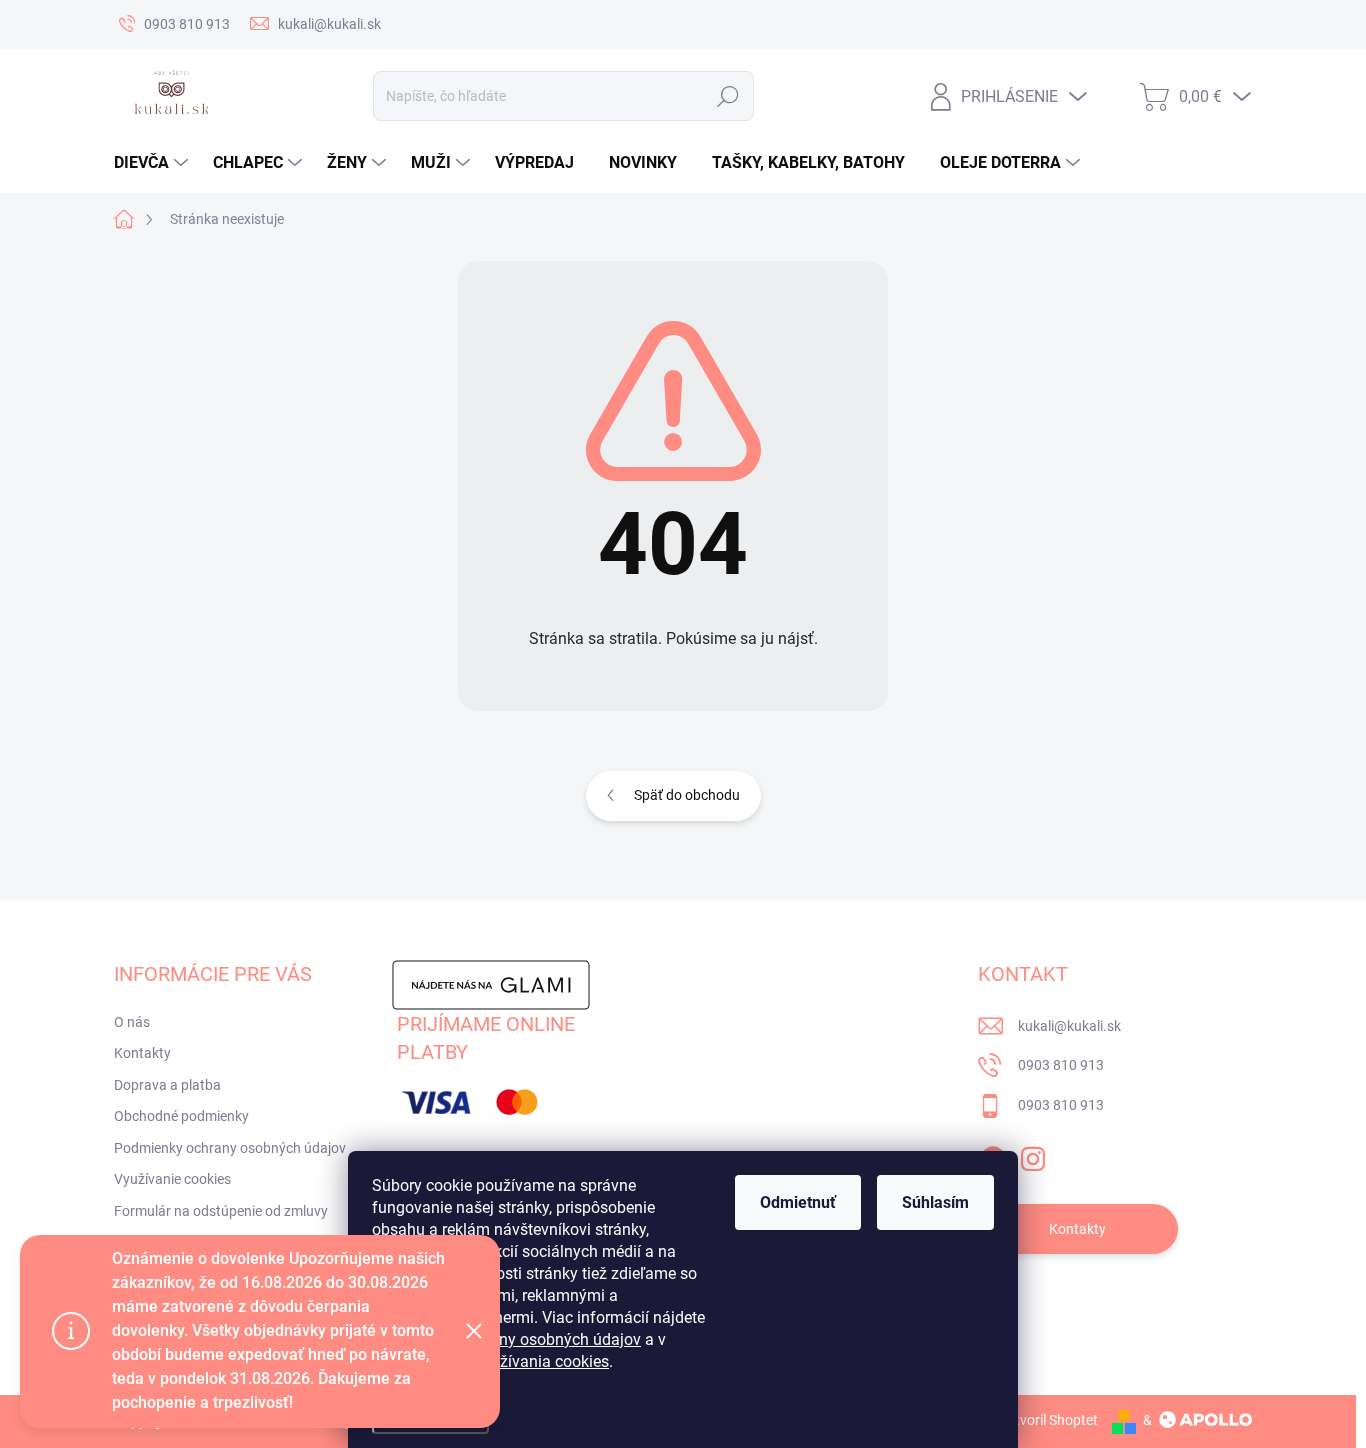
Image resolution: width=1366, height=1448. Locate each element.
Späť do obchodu (687, 795)
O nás (132, 1022)
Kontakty (142, 1053)
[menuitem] (153, 163)
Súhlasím (935, 1202)
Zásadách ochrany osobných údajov (512, 1339)
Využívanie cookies (172, 1179)
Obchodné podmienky (181, 1116)
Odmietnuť (798, 1202)
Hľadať (727, 96)
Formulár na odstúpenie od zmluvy (221, 1211)
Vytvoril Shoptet (1048, 1420)
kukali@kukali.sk (1069, 1026)
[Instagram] (1033, 1155)
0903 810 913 (1061, 1065)
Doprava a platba (167, 1085)
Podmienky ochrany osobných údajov (230, 1148)
